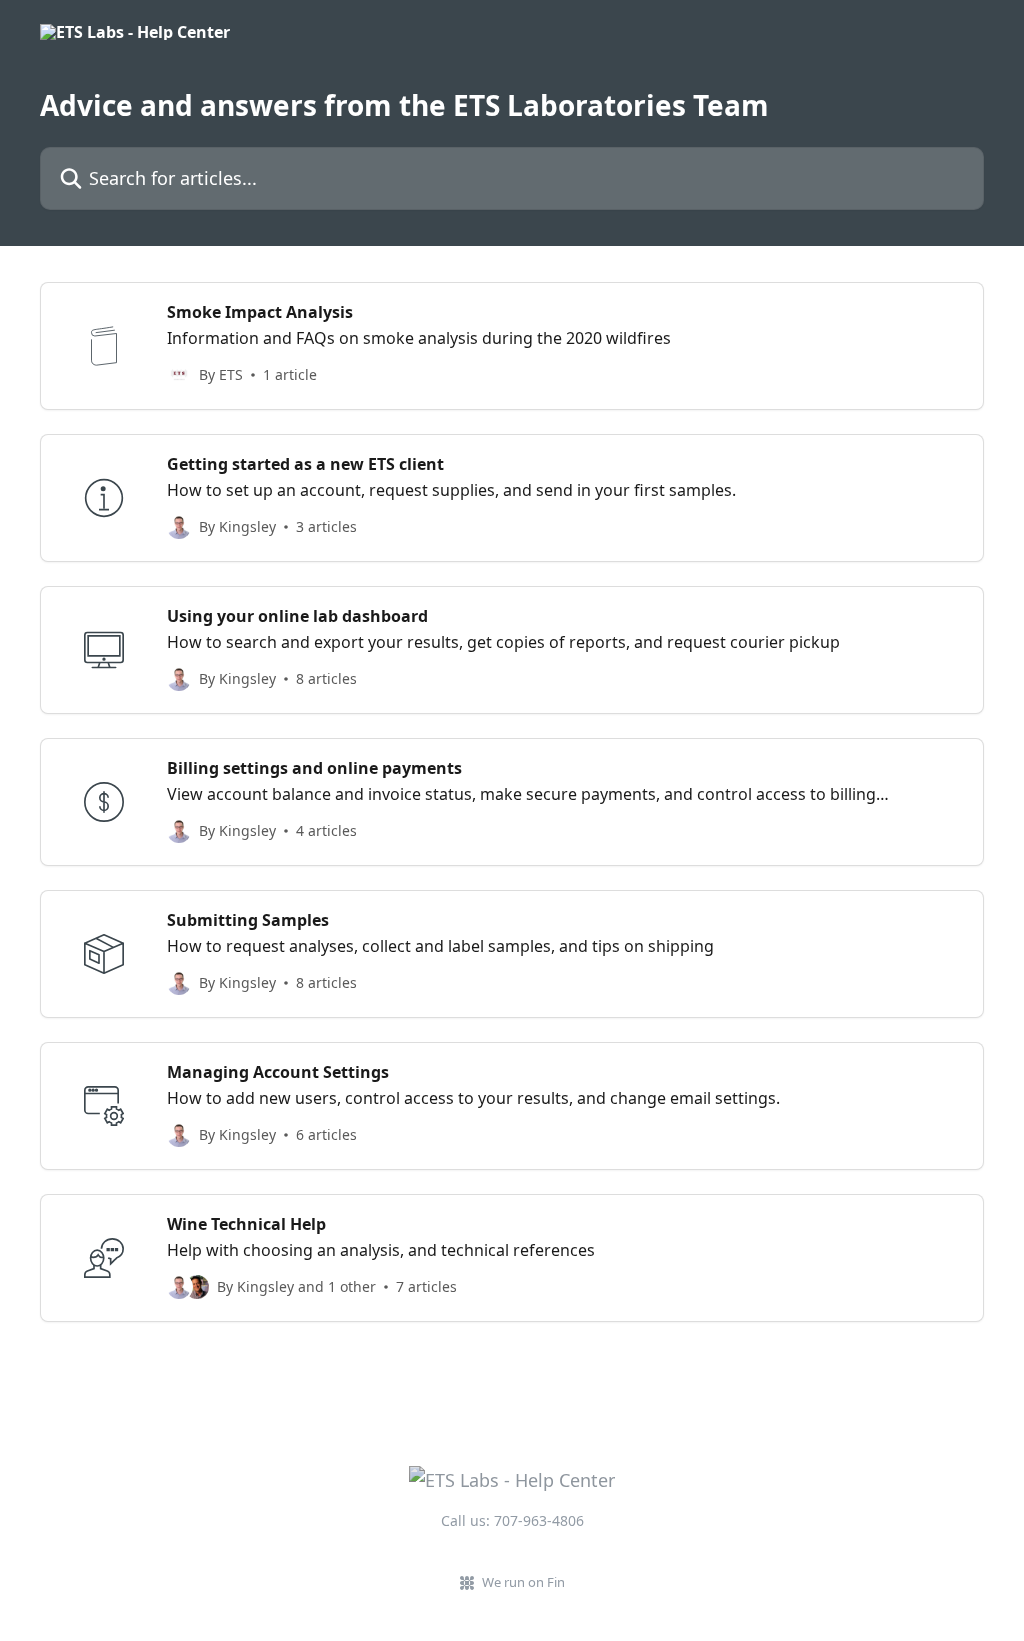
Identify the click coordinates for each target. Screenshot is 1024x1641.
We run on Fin (523, 1582)
